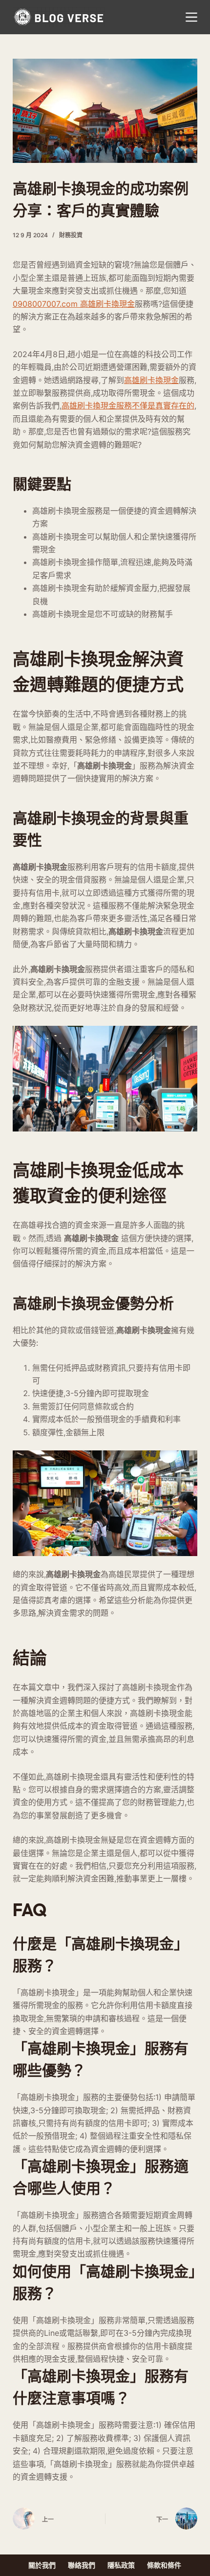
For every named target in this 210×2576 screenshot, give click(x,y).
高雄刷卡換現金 (151, 380)
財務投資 (71, 235)
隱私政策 (121, 2565)
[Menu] (191, 17)
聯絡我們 (82, 2565)
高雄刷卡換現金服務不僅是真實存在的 (128, 406)
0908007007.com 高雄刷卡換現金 (74, 304)
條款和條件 (164, 2565)
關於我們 (42, 2565)
